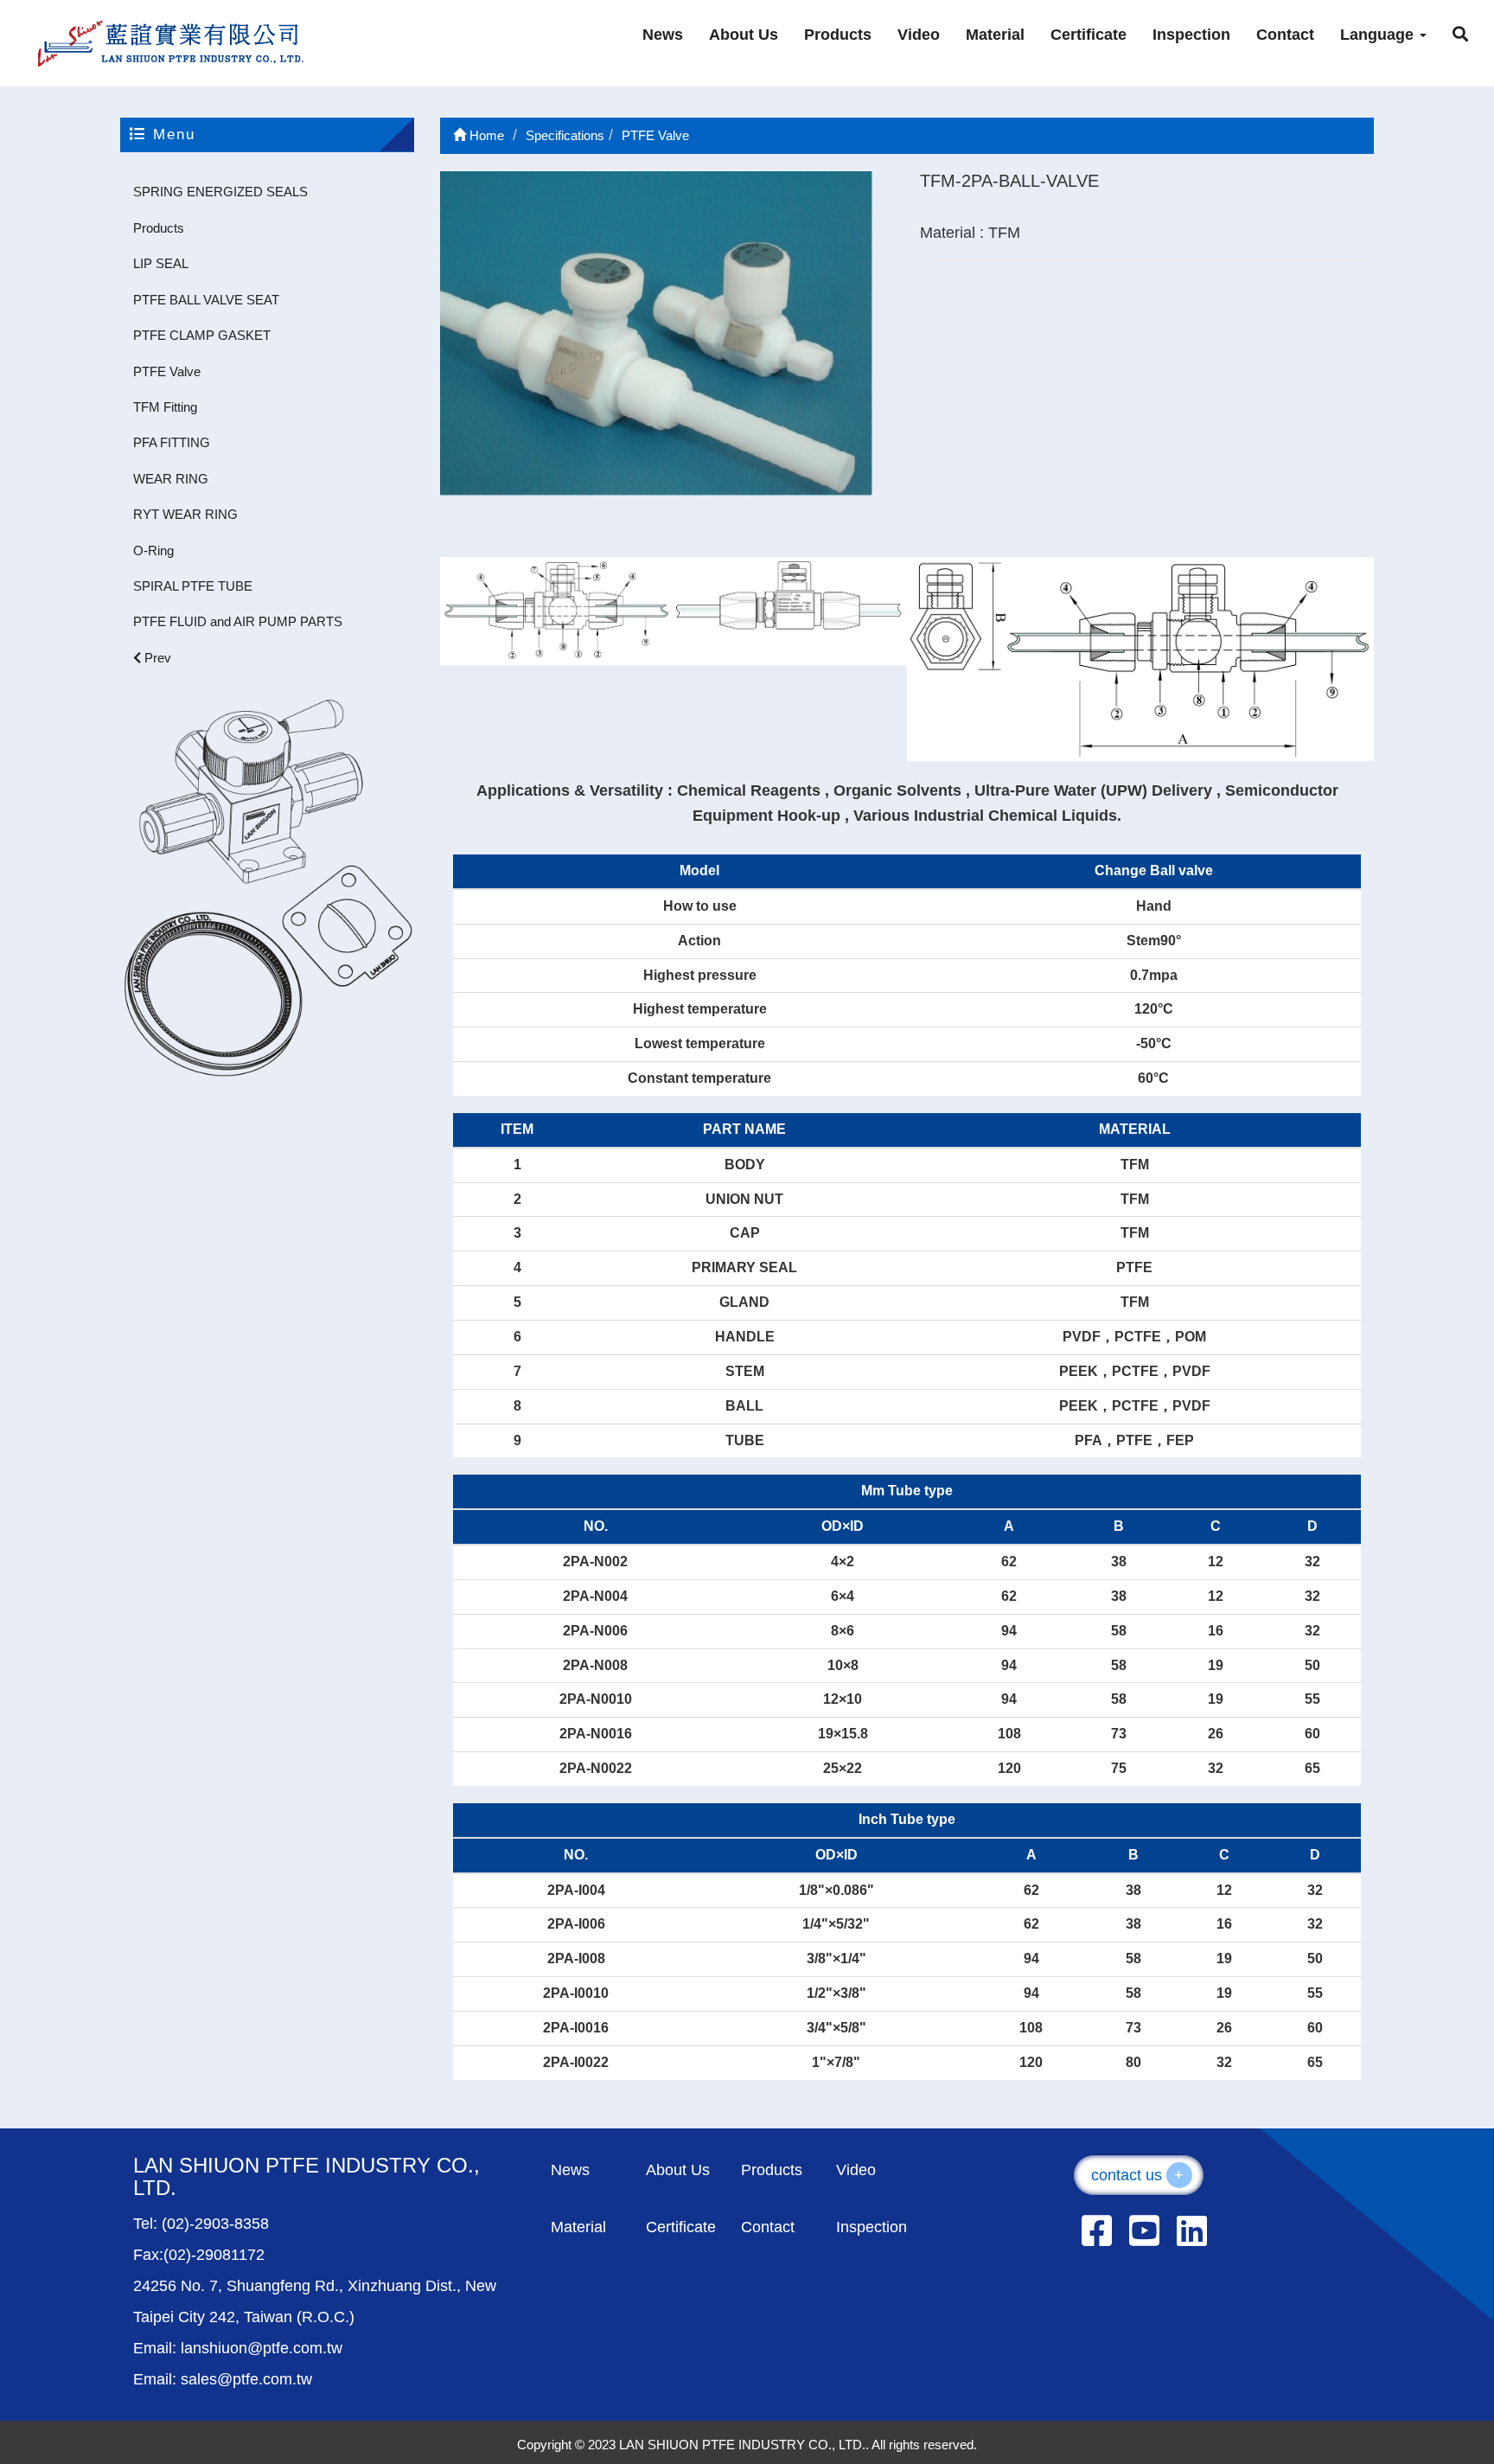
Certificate (1089, 35)
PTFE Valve (167, 371)
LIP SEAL (161, 263)
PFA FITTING (172, 442)
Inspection (1191, 35)
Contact (1285, 35)
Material (995, 35)
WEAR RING (171, 479)
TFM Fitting (165, 407)
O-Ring (153, 550)
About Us (744, 35)
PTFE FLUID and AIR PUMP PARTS (238, 621)
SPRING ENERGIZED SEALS (220, 192)
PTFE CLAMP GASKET (202, 335)
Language (1379, 35)
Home (485, 135)
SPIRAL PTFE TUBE (193, 586)
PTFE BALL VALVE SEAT (206, 300)
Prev (156, 658)
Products (838, 35)
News (663, 35)
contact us (1138, 2175)
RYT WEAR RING (185, 514)
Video (919, 35)
